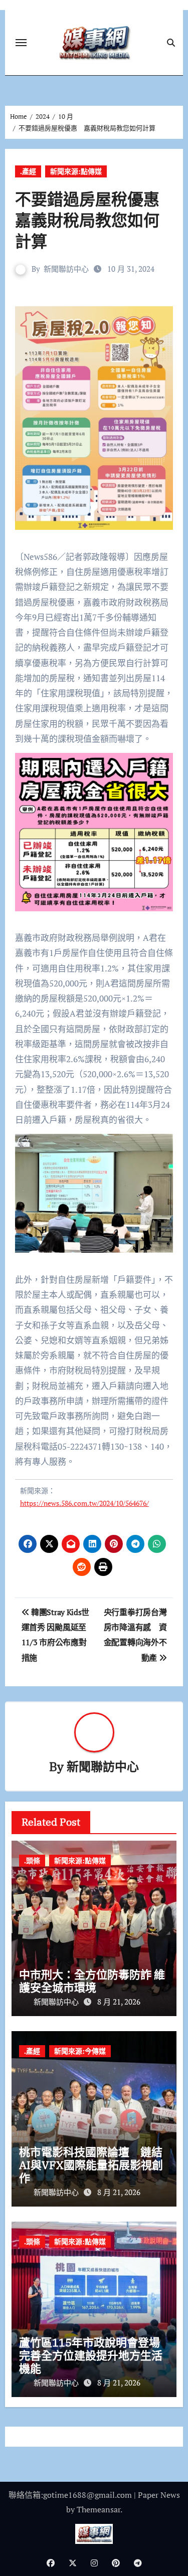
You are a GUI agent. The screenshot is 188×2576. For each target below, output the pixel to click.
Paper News (159, 2495)
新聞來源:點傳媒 (76, 171)
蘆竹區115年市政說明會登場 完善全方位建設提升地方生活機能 (95, 2355)
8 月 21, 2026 (119, 2002)
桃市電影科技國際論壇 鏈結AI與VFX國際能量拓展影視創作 (91, 2165)
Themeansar (99, 2509)
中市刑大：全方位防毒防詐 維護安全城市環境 (92, 1981)
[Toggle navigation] (21, 43)
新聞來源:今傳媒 (80, 2051)
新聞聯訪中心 (66, 269)
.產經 (28, 171)
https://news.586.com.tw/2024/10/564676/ (84, 1503)
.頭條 (32, 1860)
